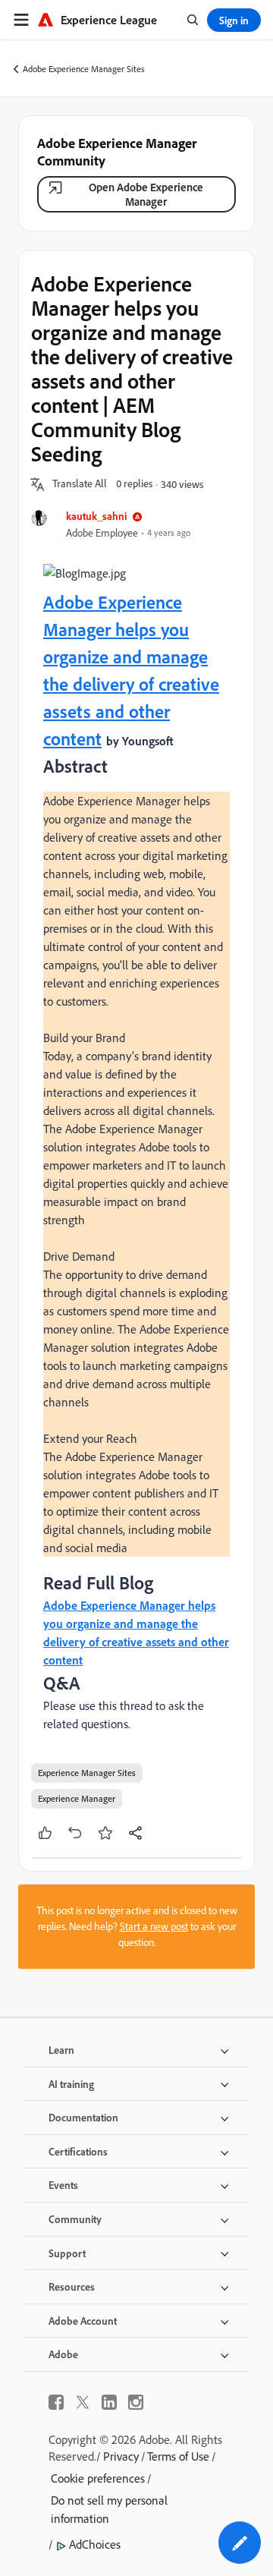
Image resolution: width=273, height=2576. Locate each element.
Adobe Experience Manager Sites (84, 69)
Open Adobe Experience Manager (146, 194)
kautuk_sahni (96, 516)
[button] (80, 484)
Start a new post (154, 1926)
